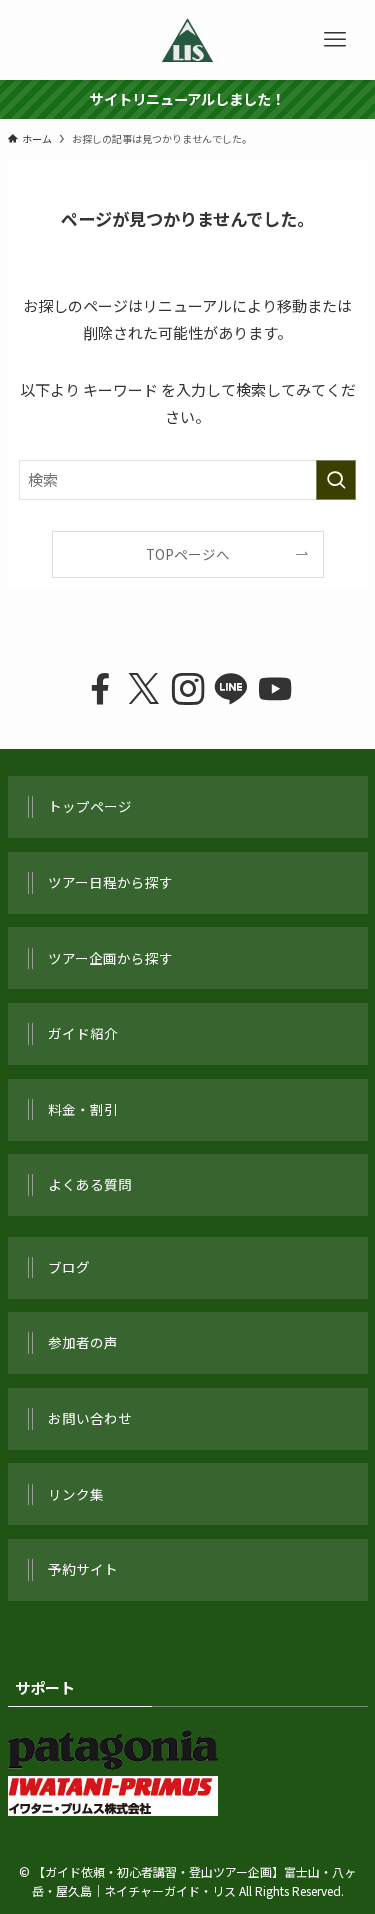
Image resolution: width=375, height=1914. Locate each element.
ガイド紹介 (83, 1033)
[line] (231, 690)
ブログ (69, 1267)
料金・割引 (83, 1109)
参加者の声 (83, 1342)
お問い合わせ (90, 1418)
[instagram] (188, 690)
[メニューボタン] (335, 40)
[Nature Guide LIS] (187, 40)
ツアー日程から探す (110, 882)
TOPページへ (188, 554)
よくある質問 (90, 1184)
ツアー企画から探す (110, 958)
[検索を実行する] (336, 480)
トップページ (90, 806)
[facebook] (100, 690)
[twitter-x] (144, 690)
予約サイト (83, 1569)
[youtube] (275, 690)
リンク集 (76, 1494)
